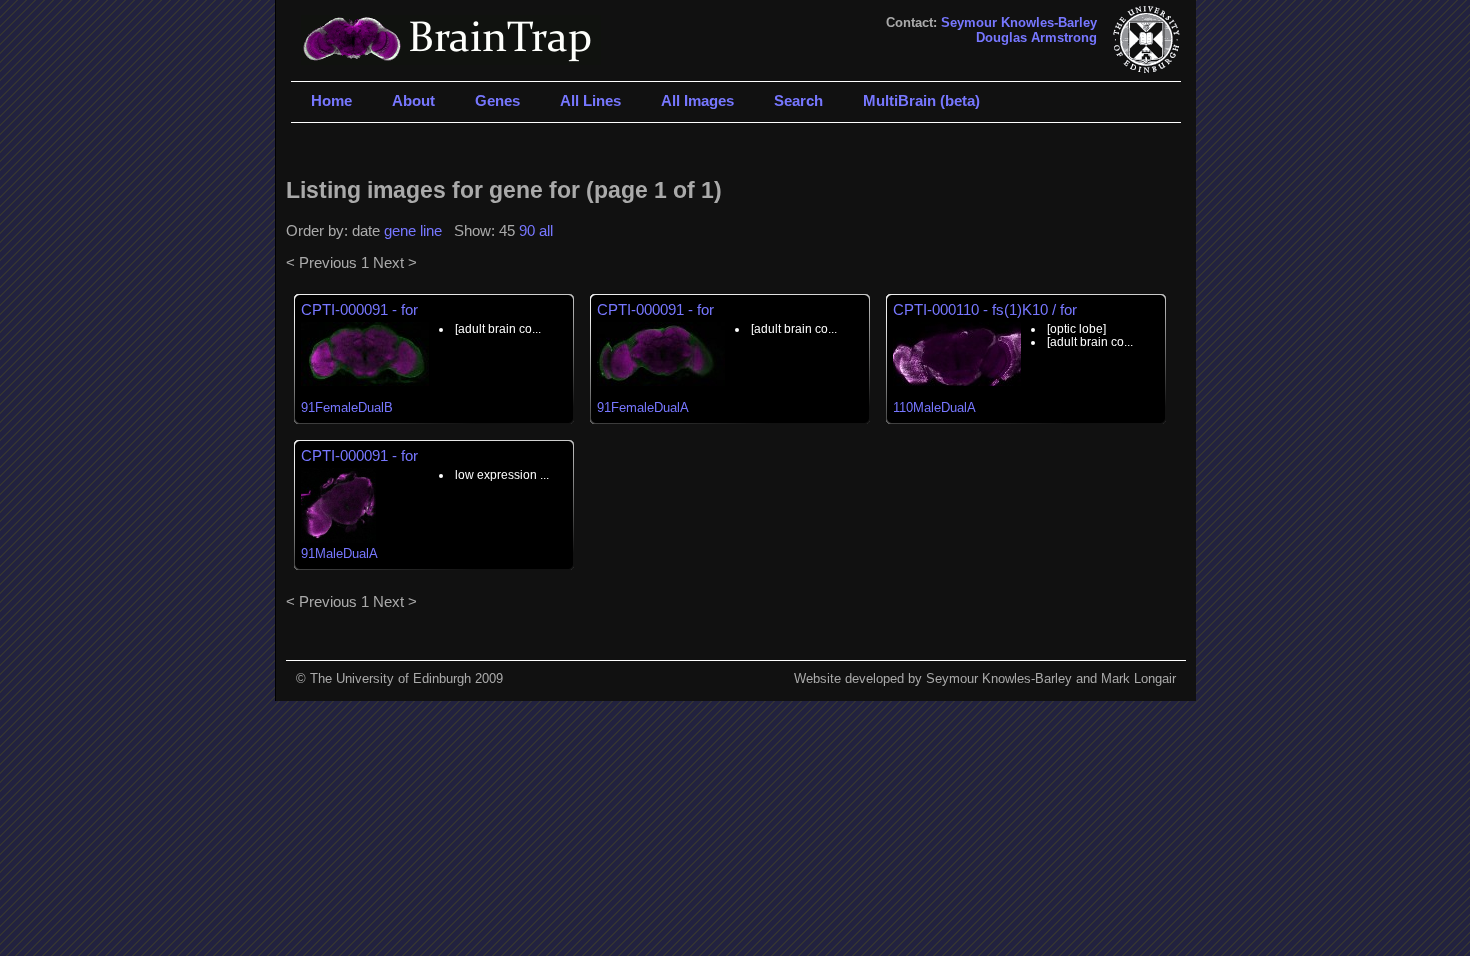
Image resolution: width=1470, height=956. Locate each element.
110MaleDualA (934, 408)
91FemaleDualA (643, 408)
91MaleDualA (339, 554)
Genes (497, 100)
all (546, 230)
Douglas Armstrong (1036, 37)
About (413, 100)
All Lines (590, 100)
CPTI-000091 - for (359, 309)
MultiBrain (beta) (921, 100)
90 (527, 230)
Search (798, 100)
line (431, 230)
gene (400, 230)
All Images (697, 100)
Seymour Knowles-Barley (1019, 22)
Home (331, 100)
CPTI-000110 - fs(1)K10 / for (985, 309)
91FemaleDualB (347, 408)
